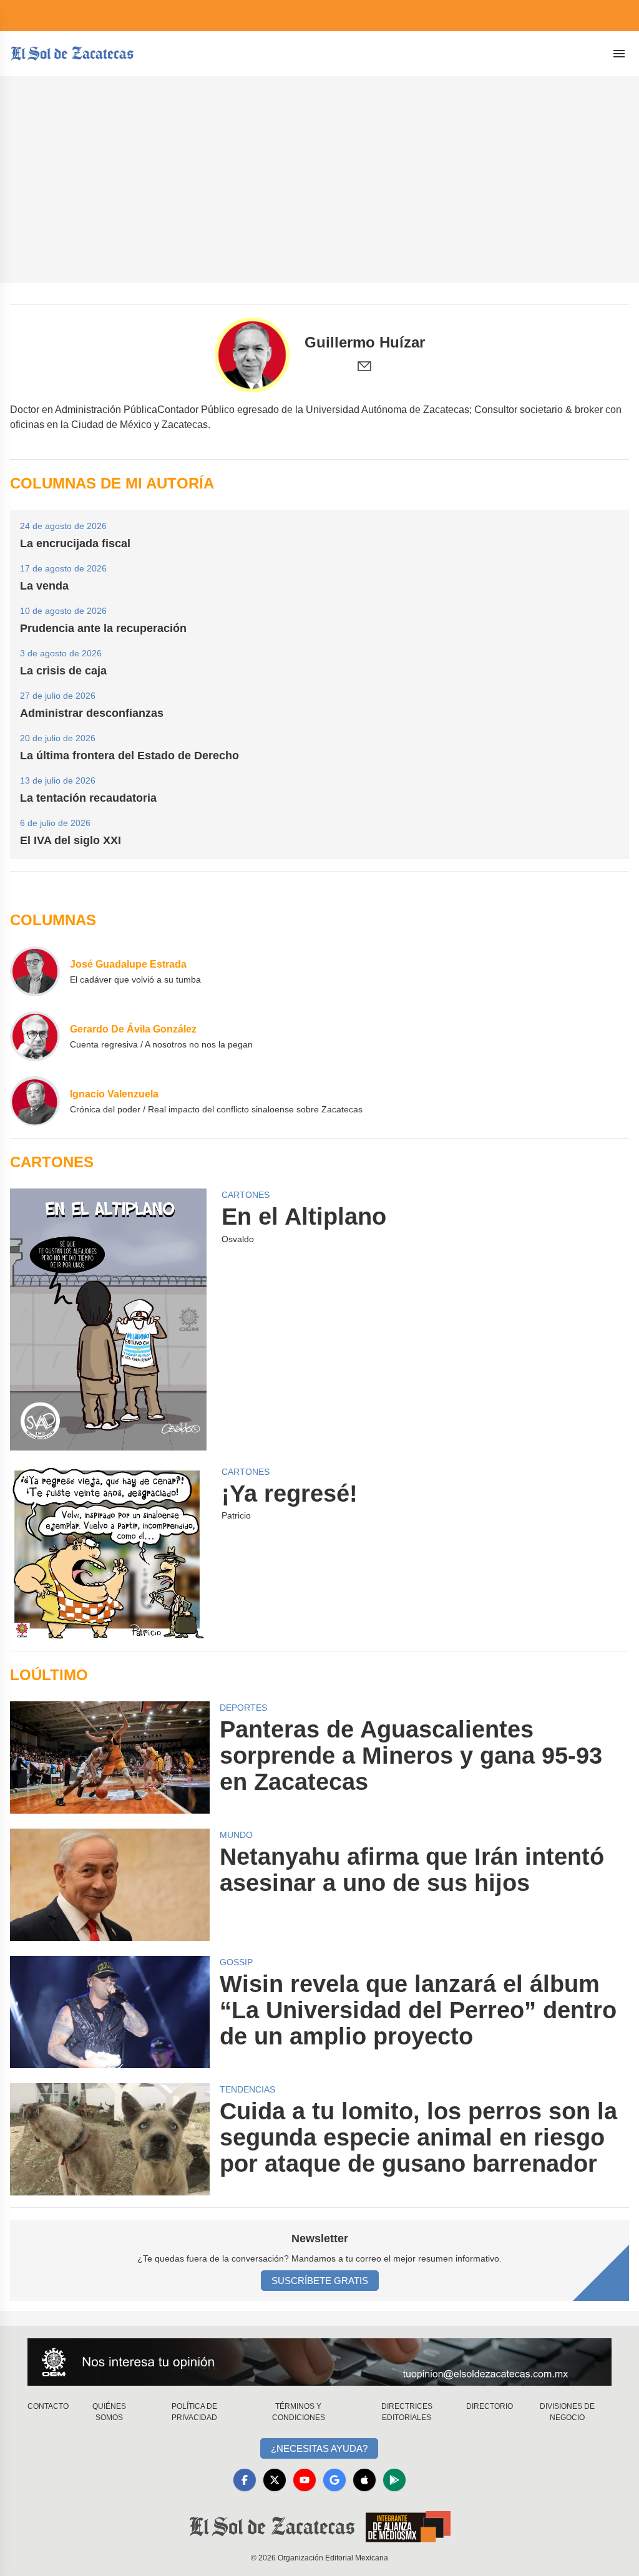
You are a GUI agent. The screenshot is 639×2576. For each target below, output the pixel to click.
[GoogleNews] (334, 2480)
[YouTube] (305, 2480)
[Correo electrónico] (364, 366)
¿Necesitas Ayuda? (319, 2448)
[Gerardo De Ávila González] (35, 1036)
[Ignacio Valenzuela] (35, 1101)
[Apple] (364, 2480)
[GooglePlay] (394, 2480)
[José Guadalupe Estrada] (35, 971)
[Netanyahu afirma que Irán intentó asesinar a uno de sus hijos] (110, 1885)
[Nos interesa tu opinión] (319, 2362)
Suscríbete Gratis (320, 2281)
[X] (275, 2480)
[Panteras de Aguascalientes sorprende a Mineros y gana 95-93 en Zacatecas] (110, 1757)
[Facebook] (245, 2480)
